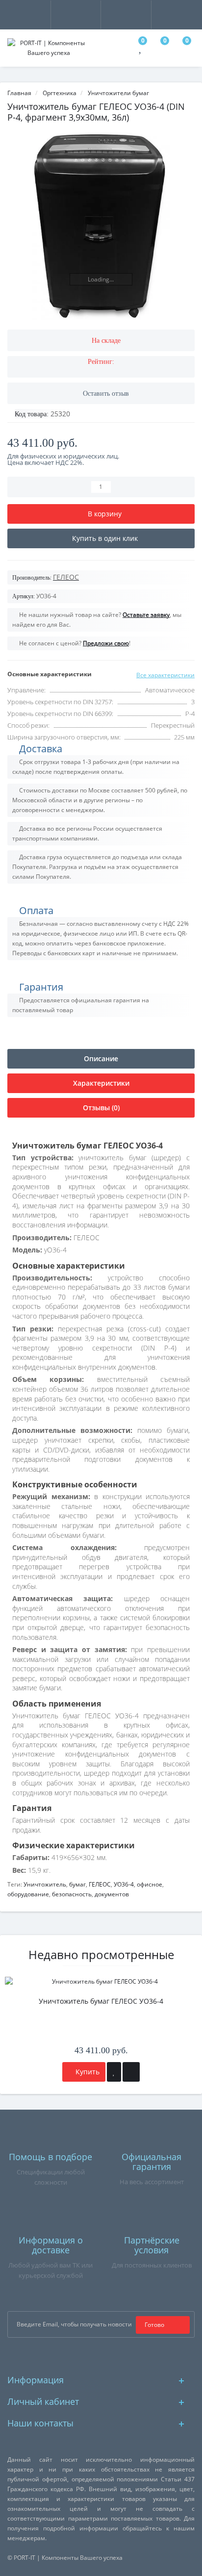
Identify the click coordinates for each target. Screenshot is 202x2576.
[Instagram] (101, 2355)
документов (112, 1894)
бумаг (77, 1884)
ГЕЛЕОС (100, 1884)
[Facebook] (86, 2355)
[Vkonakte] (117, 2355)
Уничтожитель (45, 1884)
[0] (141, 49)
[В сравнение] (131, 2072)
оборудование (28, 1894)
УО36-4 (124, 1884)
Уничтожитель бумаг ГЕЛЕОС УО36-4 (101, 2001)
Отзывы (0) (101, 1108)
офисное (150, 1884)
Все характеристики (165, 675)
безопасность (72, 1894)
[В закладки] (114, 2072)
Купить (87, 2072)
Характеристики (101, 1083)
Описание (101, 1058)
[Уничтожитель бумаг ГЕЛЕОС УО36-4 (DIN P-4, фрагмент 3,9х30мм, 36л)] (101, 226)
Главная (19, 93)
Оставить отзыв (106, 394)
